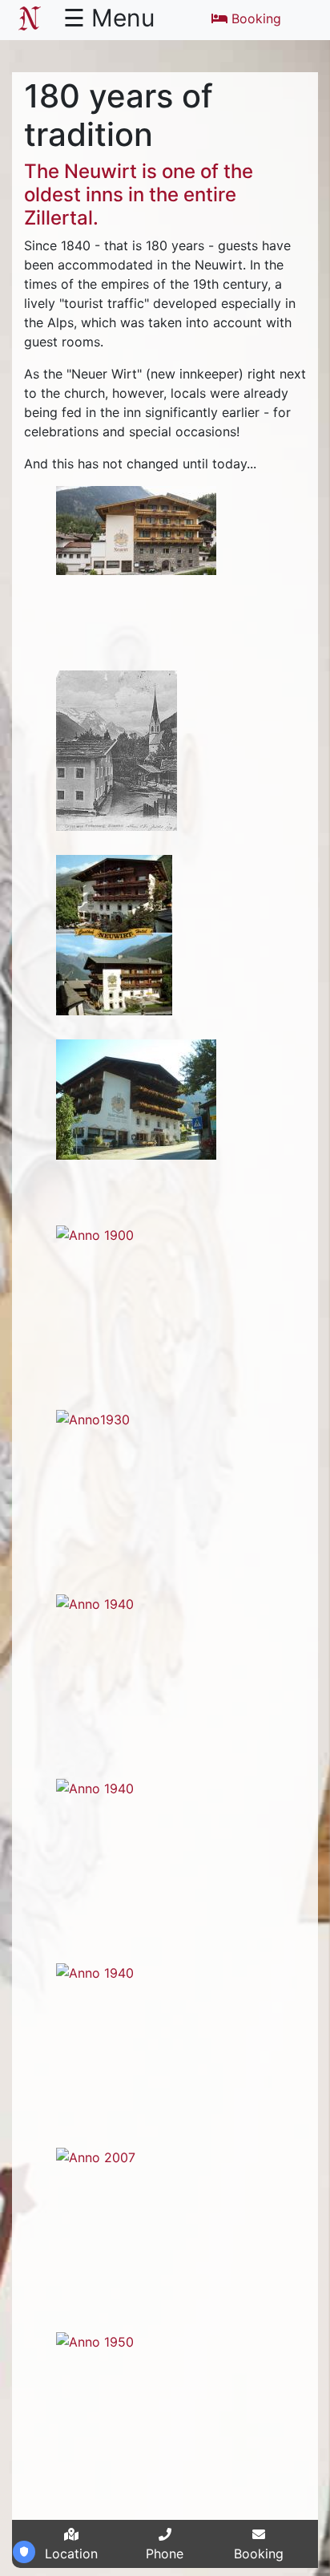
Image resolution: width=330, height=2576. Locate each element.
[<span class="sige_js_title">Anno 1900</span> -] (95, 1233)
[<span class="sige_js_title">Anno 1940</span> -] (95, 1602)
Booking (256, 18)
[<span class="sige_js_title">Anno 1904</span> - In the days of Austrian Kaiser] (117, 750)
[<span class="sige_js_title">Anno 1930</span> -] (93, 1418)
